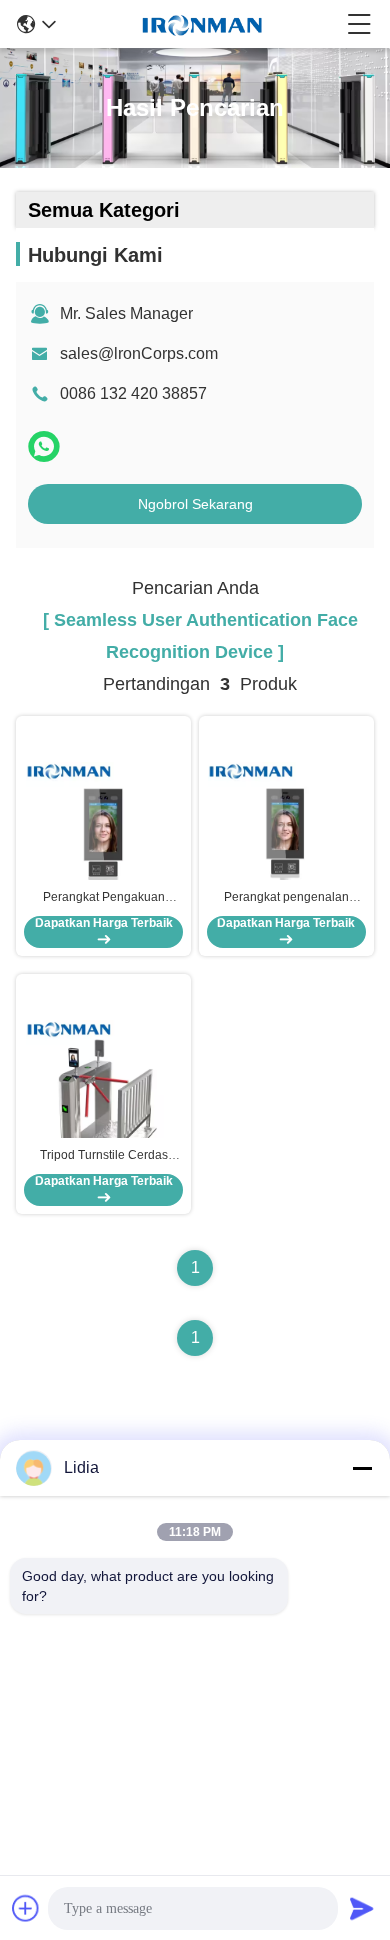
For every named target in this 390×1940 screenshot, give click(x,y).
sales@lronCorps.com (139, 353)
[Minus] (362, 1468)
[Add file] (26, 1908)
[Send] (362, 1908)
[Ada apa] (44, 446)
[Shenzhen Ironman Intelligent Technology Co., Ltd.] (202, 24)
